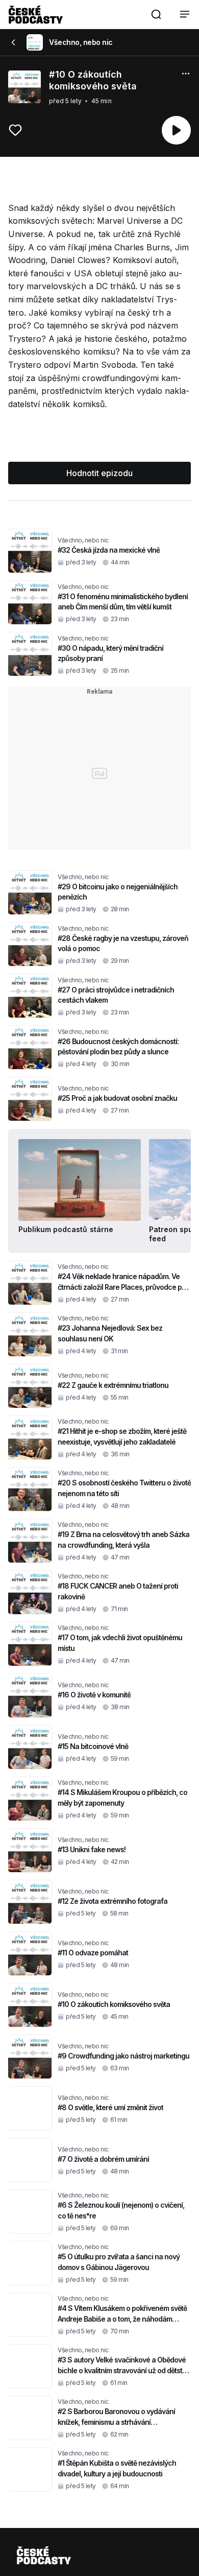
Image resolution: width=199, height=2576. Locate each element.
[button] (156, 14)
